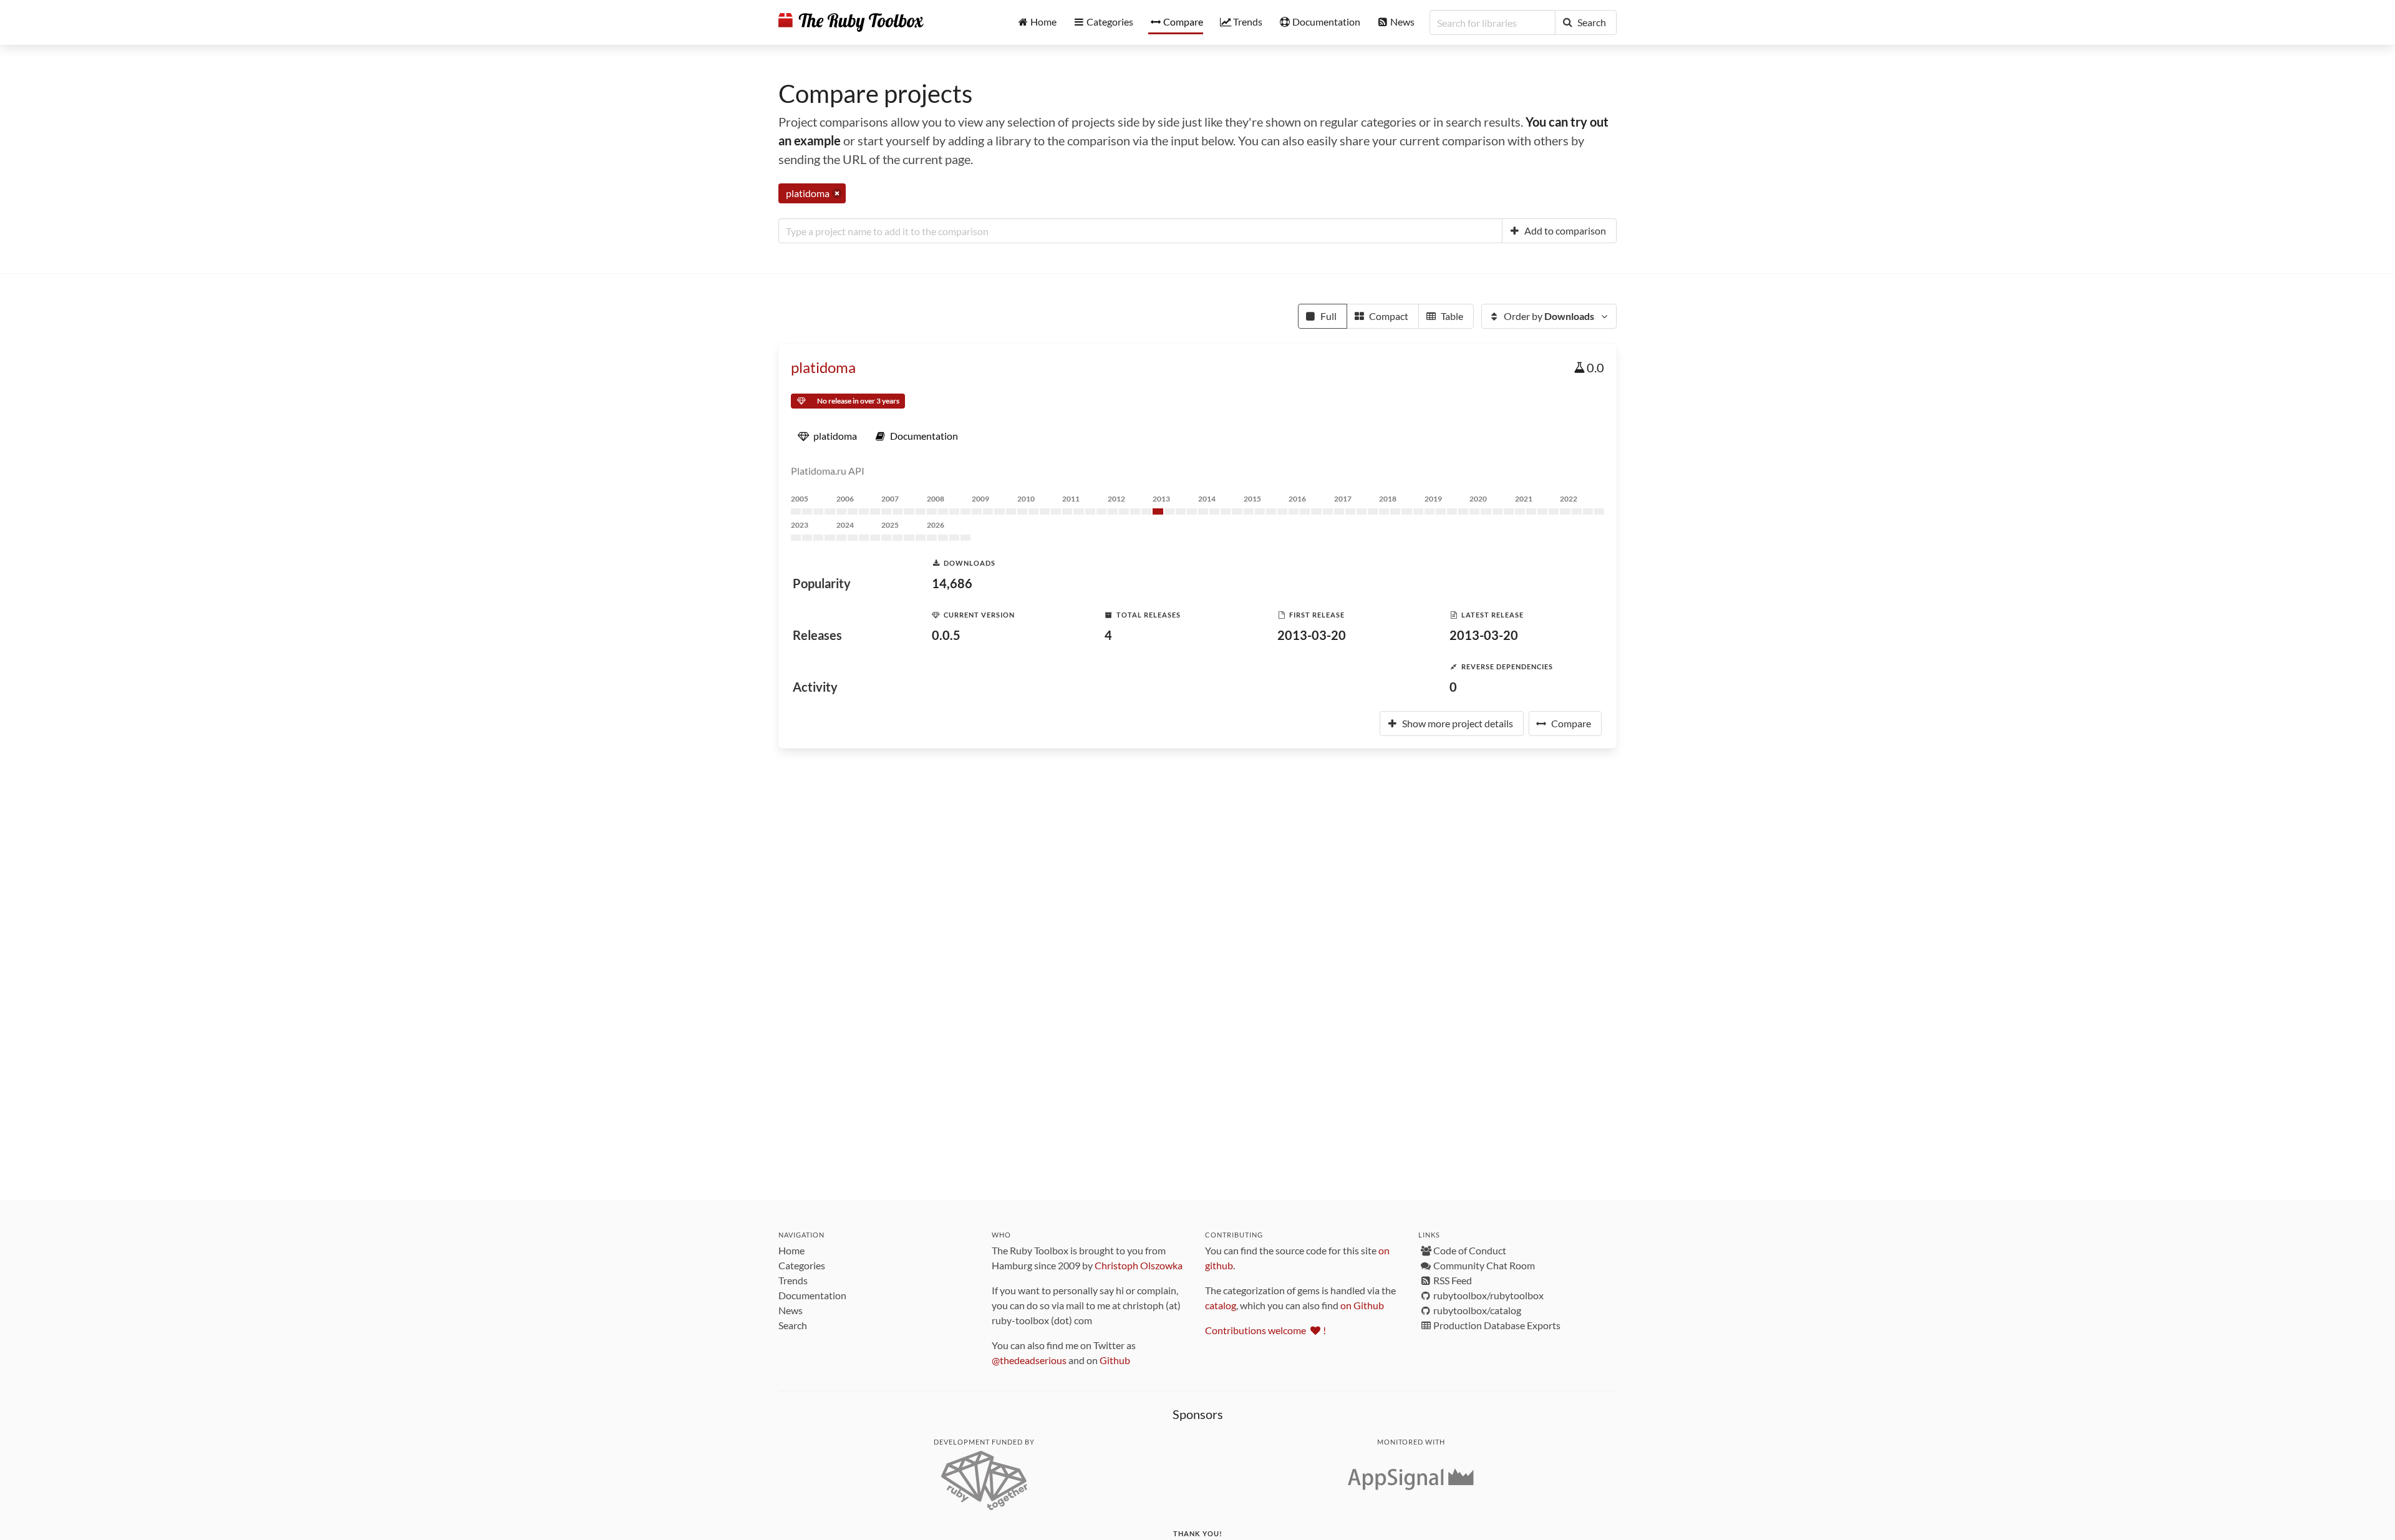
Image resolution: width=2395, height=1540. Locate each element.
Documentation (812, 1295)
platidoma (823, 367)
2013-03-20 (1312, 635)
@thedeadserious (1029, 1360)
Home (791, 1250)
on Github (1362, 1305)
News (791, 1310)
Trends (793, 1280)
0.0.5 (946, 635)
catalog (1221, 1305)
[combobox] (1140, 231)
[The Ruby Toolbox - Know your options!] (851, 22)
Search (793, 1325)
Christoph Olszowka (1139, 1265)
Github (1115, 1360)
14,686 (952, 583)
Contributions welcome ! (1265, 1330)
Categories (802, 1265)
